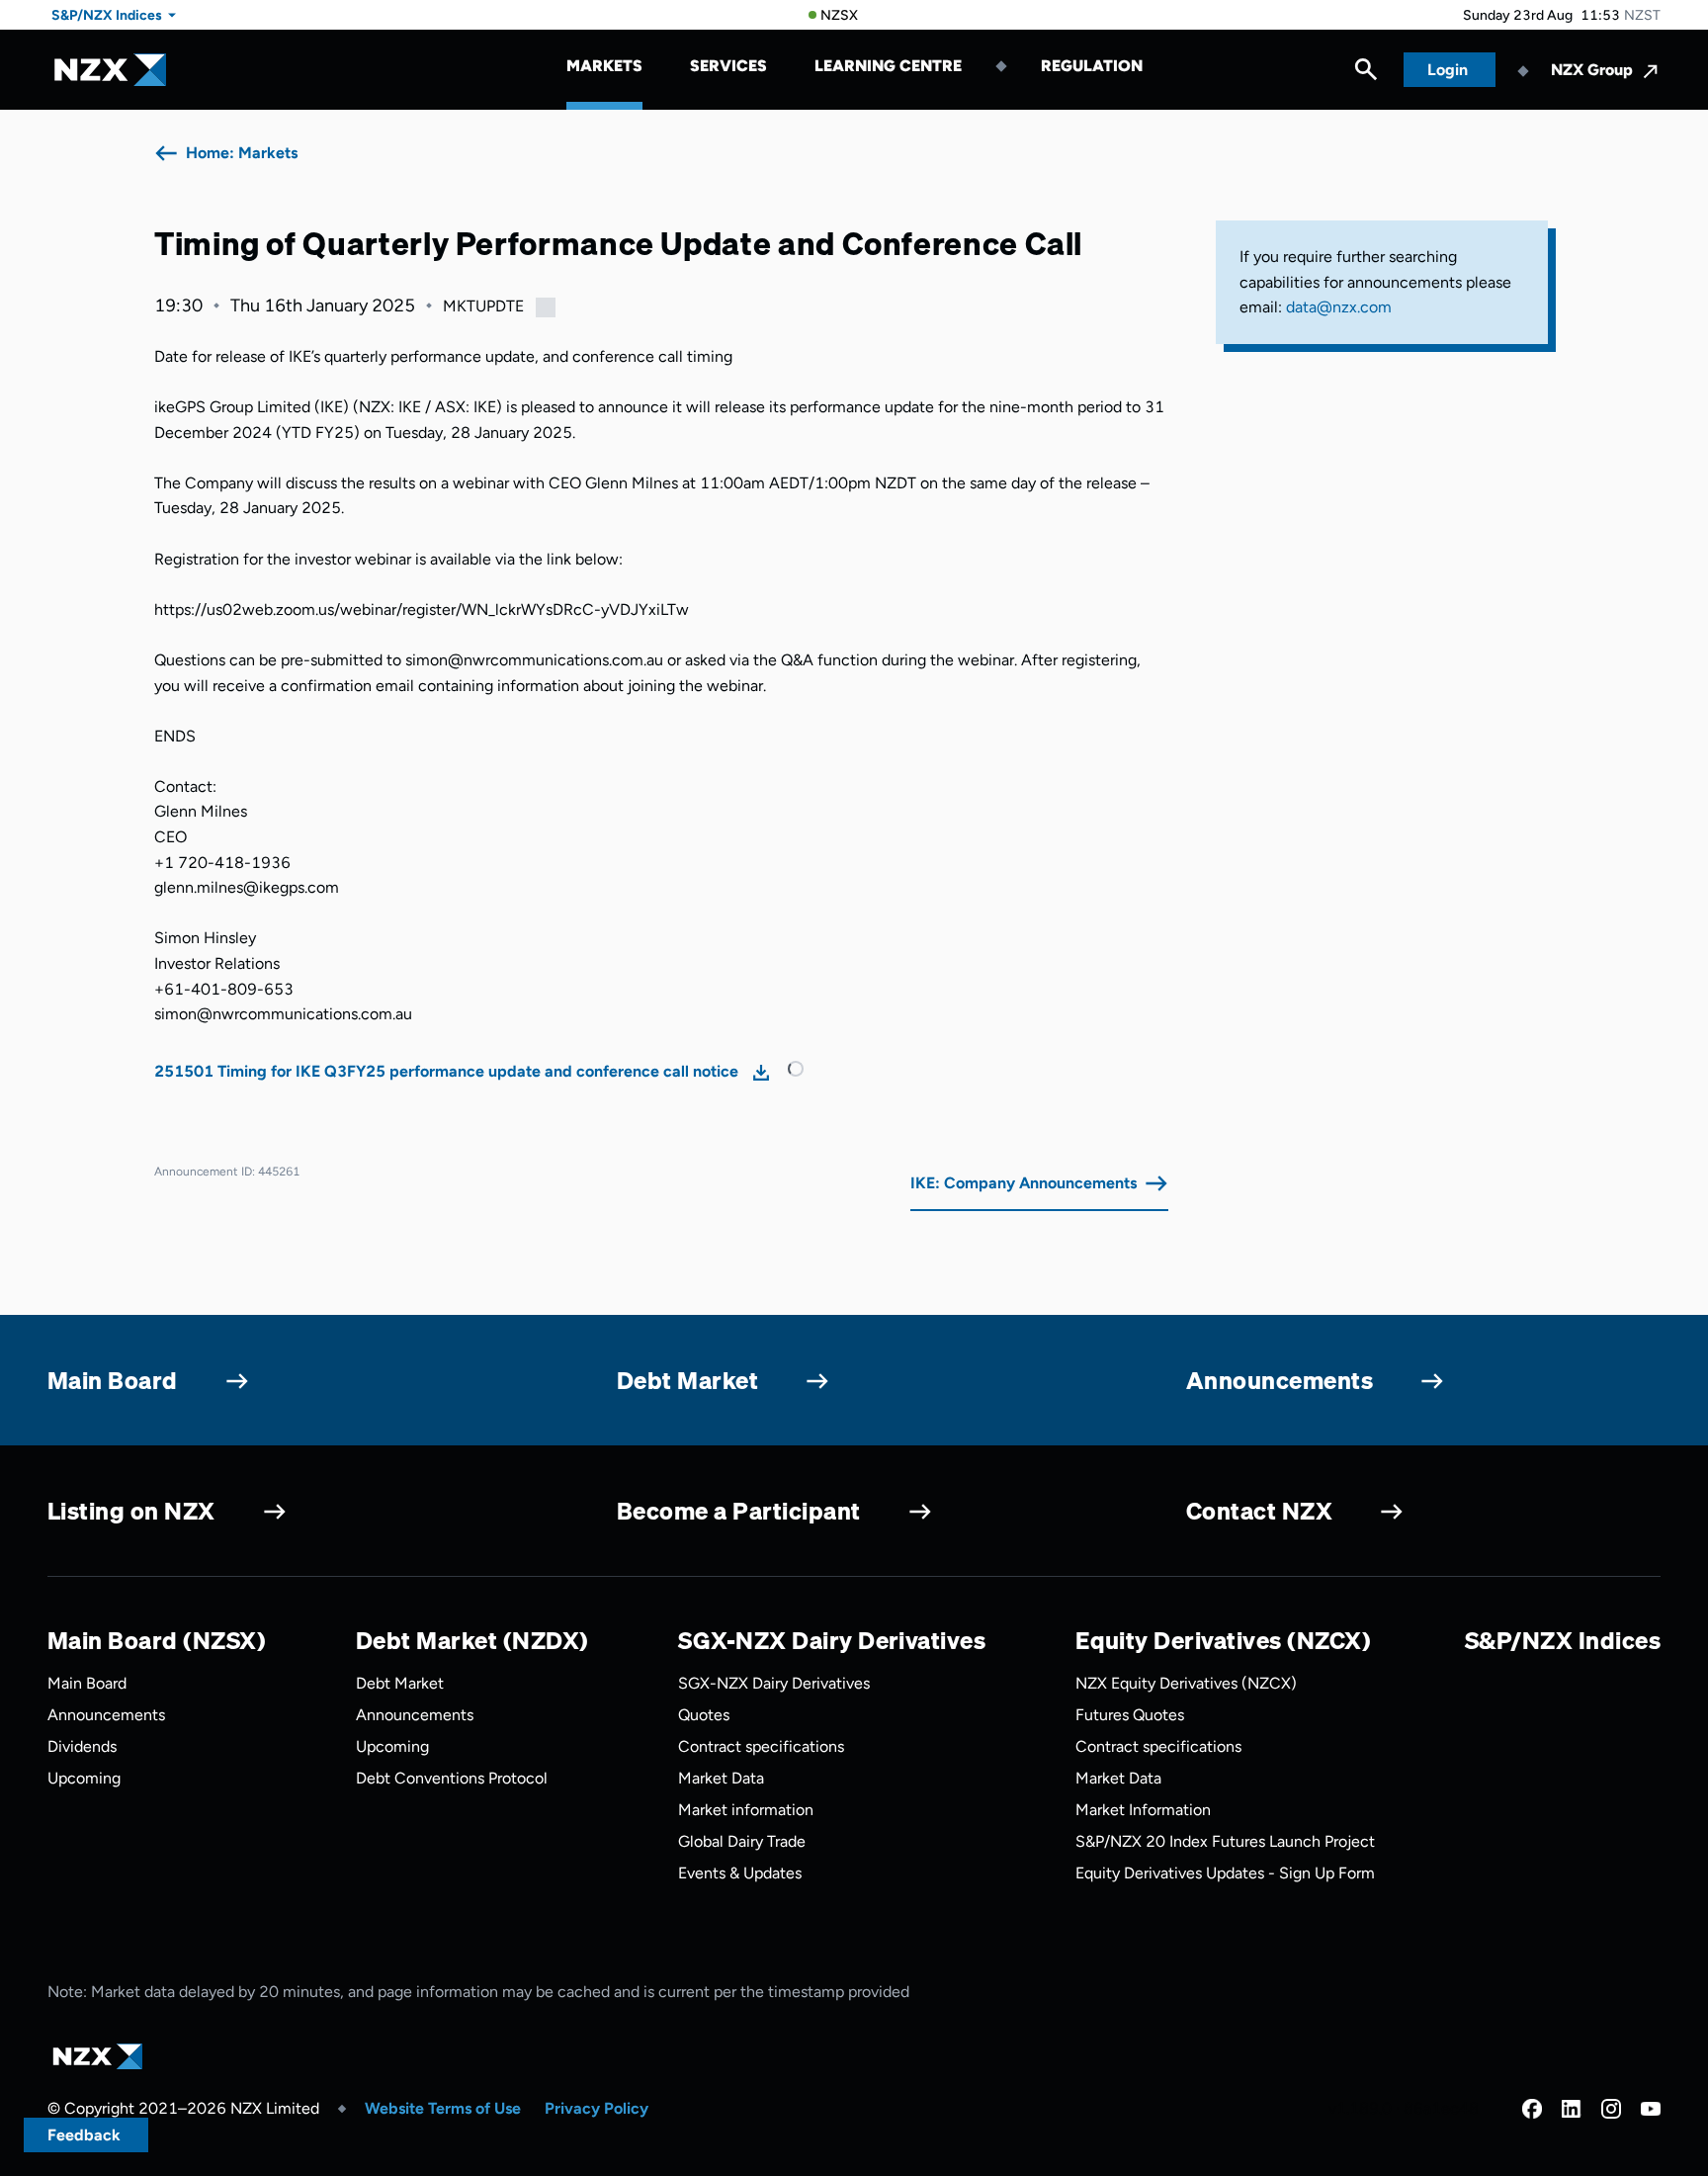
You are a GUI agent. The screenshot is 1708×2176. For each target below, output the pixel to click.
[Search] (1366, 74)
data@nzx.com (1339, 307)
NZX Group (1592, 70)
